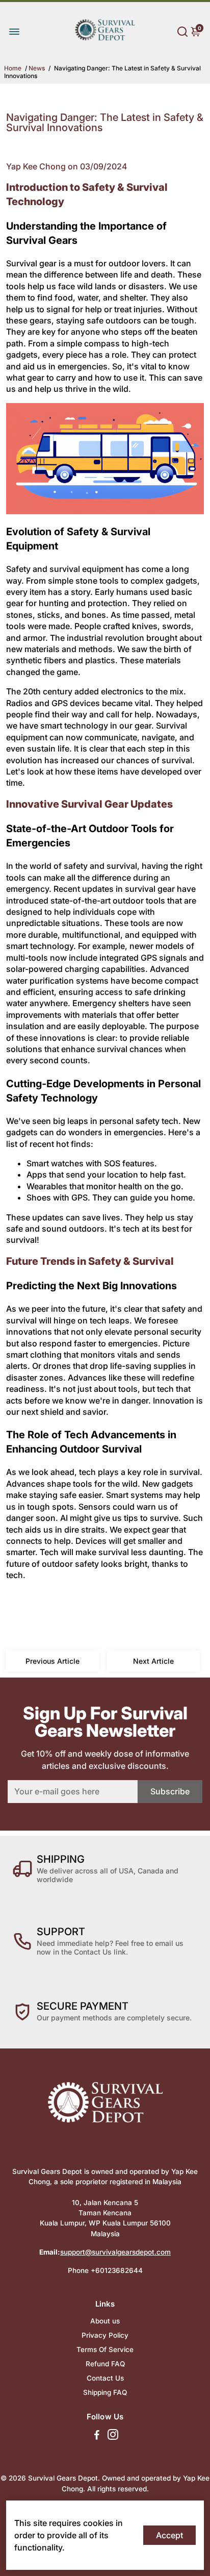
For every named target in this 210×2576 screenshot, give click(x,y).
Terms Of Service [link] (105, 2349)
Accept (169, 2535)
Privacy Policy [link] (105, 2335)
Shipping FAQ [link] (105, 2392)
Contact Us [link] (105, 2378)
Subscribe (170, 1791)
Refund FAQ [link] (105, 2364)
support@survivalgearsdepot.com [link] (115, 2252)
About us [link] (105, 2321)
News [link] (37, 68)
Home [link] (13, 68)
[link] (105, 47)
